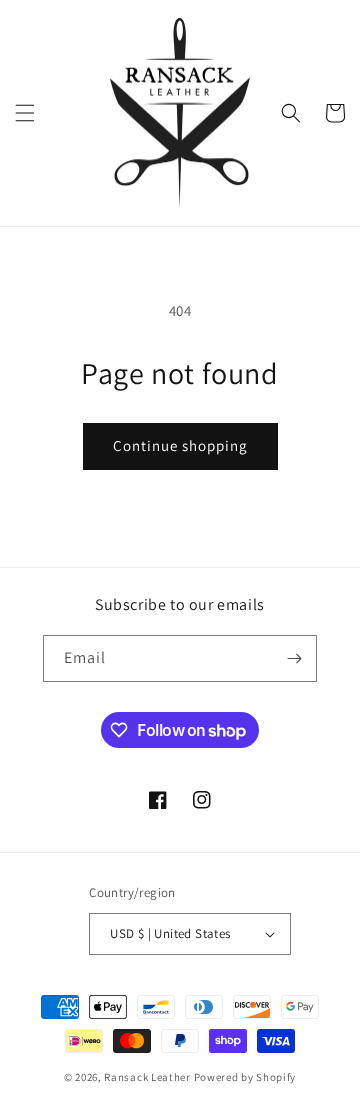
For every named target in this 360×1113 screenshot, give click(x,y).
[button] (25, 113)
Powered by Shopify (245, 1077)
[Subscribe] (294, 658)
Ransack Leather (147, 1077)
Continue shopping (180, 445)
